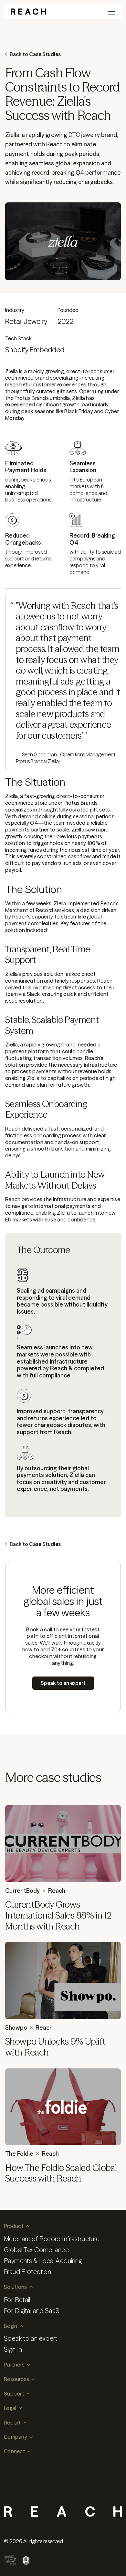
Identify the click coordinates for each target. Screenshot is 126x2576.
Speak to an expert (31, 2338)
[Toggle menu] (111, 12)
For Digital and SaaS (32, 2311)
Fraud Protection (27, 2272)
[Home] (28, 12)
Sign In (13, 2349)
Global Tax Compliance (36, 2250)
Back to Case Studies (35, 54)
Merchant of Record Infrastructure (52, 2239)
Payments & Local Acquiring (43, 2261)
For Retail (17, 2300)
